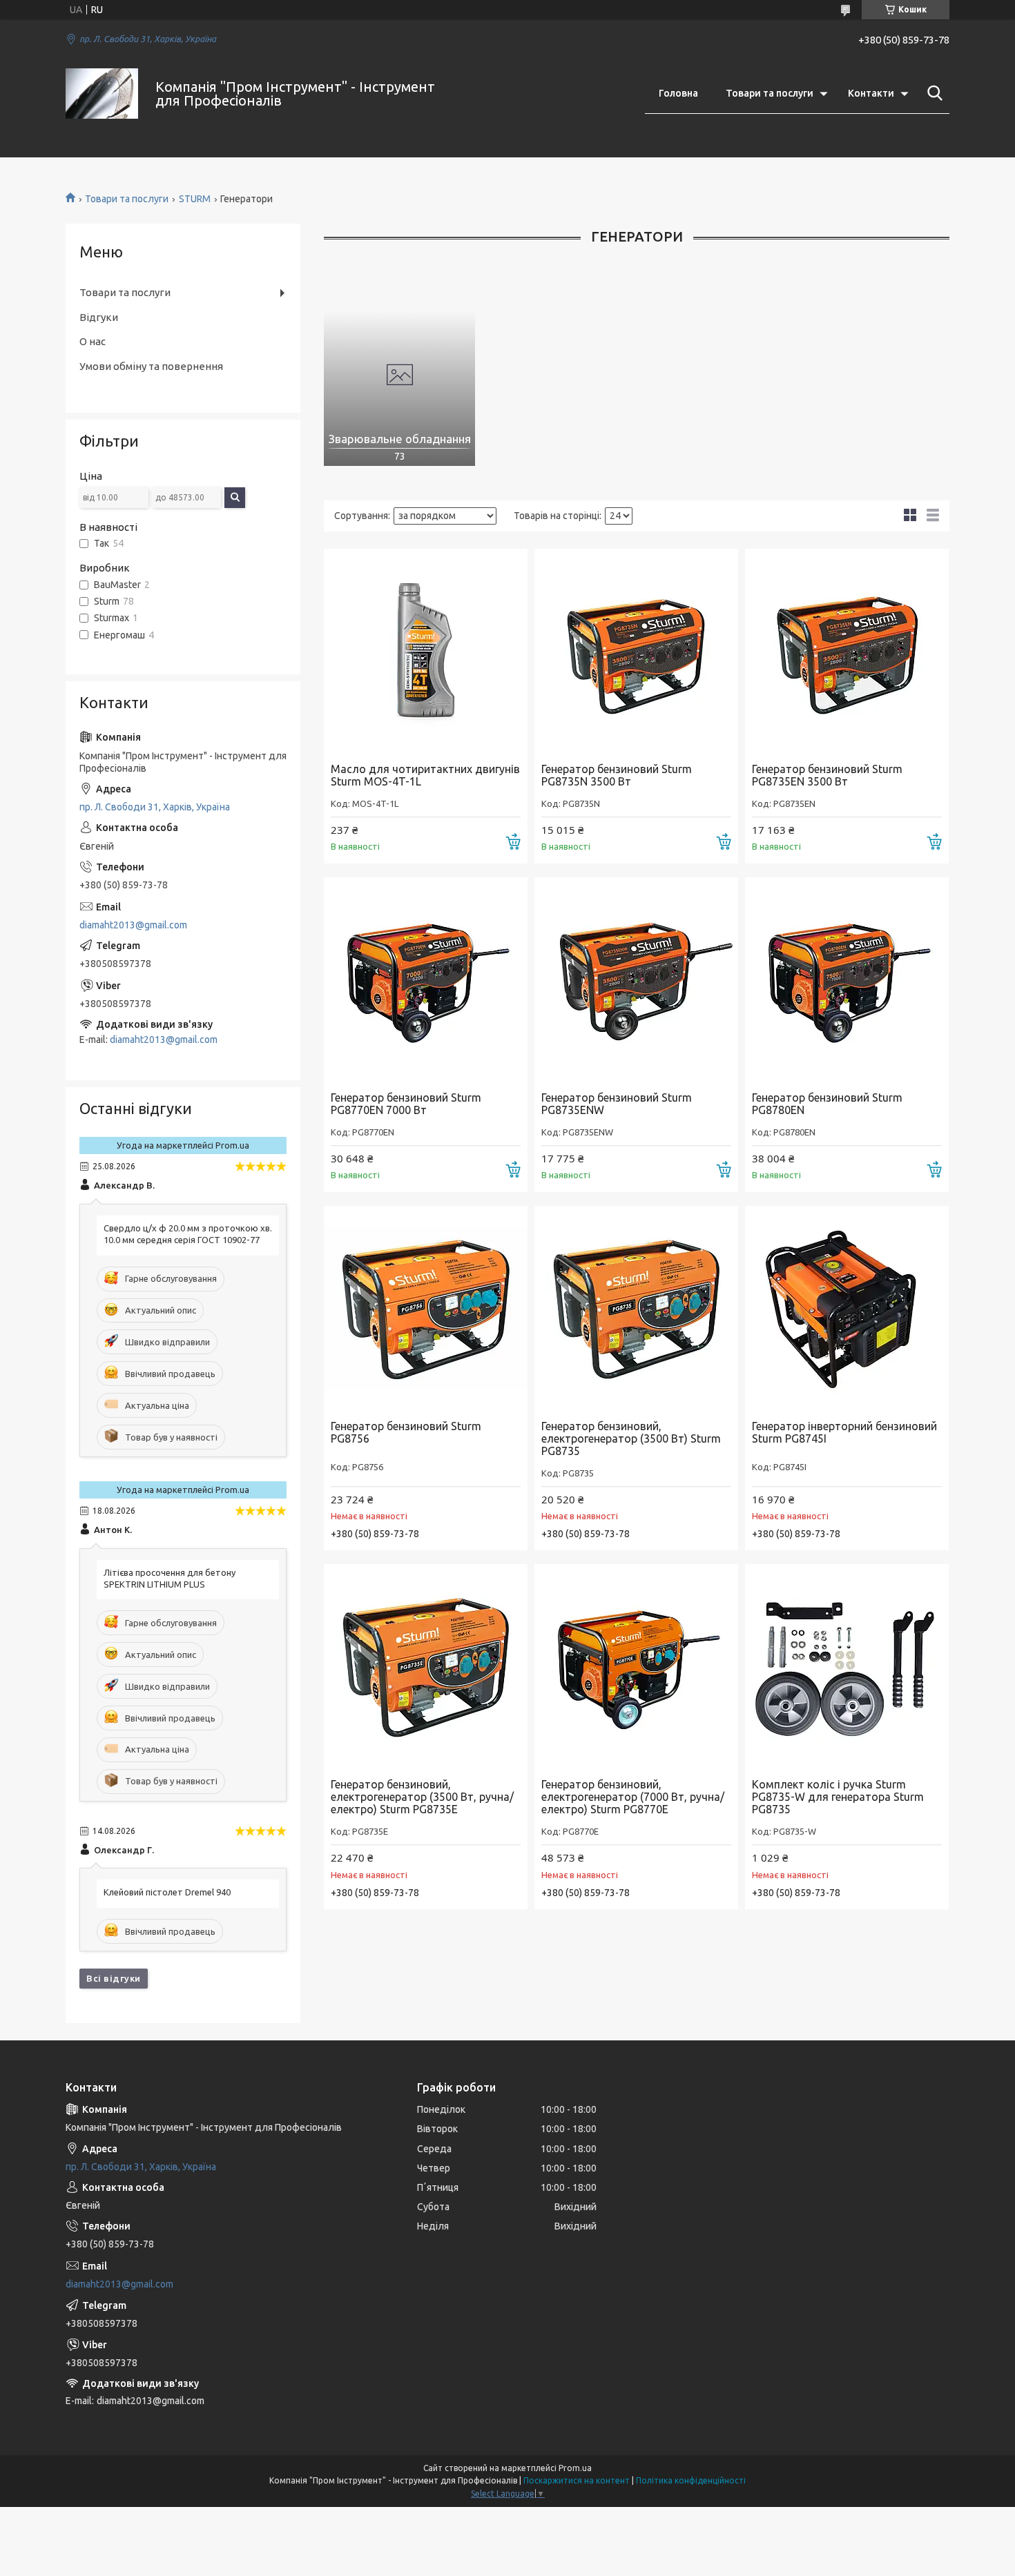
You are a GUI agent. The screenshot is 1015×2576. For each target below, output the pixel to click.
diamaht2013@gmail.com (133, 925)
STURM (195, 199)
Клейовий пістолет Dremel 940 (167, 1892)
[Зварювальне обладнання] (399, 375)
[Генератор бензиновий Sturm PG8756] (426, 1308)
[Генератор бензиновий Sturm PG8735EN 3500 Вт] (847, 651)
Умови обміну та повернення (151, 366)
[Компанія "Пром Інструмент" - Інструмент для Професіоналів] (102, 94)
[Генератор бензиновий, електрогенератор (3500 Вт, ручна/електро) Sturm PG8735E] (426, 1666)
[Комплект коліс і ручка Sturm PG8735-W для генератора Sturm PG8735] (847, 1666)
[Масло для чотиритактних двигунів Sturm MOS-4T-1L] (426, 651)
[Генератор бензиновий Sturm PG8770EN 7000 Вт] (426, 979)
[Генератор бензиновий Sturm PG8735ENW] (636, 979)
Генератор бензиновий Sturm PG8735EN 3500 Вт (827, 775)
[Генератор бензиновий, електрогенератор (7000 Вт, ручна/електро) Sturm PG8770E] (636, 1666)
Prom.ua (575, 2468)
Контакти (871, 93)
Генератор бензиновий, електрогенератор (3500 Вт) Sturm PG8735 (631, 1438)
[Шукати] (932, 93)
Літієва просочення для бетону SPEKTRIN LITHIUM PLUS (170, 1578)
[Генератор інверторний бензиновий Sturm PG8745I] (847, 1308)
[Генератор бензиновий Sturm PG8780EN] (847, 979)
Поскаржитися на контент (577, 2480)
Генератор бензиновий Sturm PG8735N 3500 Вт (617, 775)
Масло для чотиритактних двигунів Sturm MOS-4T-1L (425, 775)
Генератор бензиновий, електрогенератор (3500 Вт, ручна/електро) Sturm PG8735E (422, 1797)
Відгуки (99, 317)
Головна (678, 93)
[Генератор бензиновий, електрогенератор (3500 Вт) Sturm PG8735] (636, 1308)
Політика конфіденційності (691, 2480)
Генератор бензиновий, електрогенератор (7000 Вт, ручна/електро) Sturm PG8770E (633, 1797)
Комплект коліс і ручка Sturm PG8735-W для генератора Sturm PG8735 (838, 1797)
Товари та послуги (770, 93)
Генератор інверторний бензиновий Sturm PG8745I (844, 1432)
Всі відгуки (114, 1978)
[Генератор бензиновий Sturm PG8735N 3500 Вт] (636, 651)
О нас (93, 341)
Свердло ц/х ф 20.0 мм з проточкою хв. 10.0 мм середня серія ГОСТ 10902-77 (188, 1234)
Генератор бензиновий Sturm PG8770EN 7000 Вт (406, 1104)
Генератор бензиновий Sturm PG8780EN (827, 1104)
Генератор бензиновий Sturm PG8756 (406, 1432)
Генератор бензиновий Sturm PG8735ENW (617, 1104)
